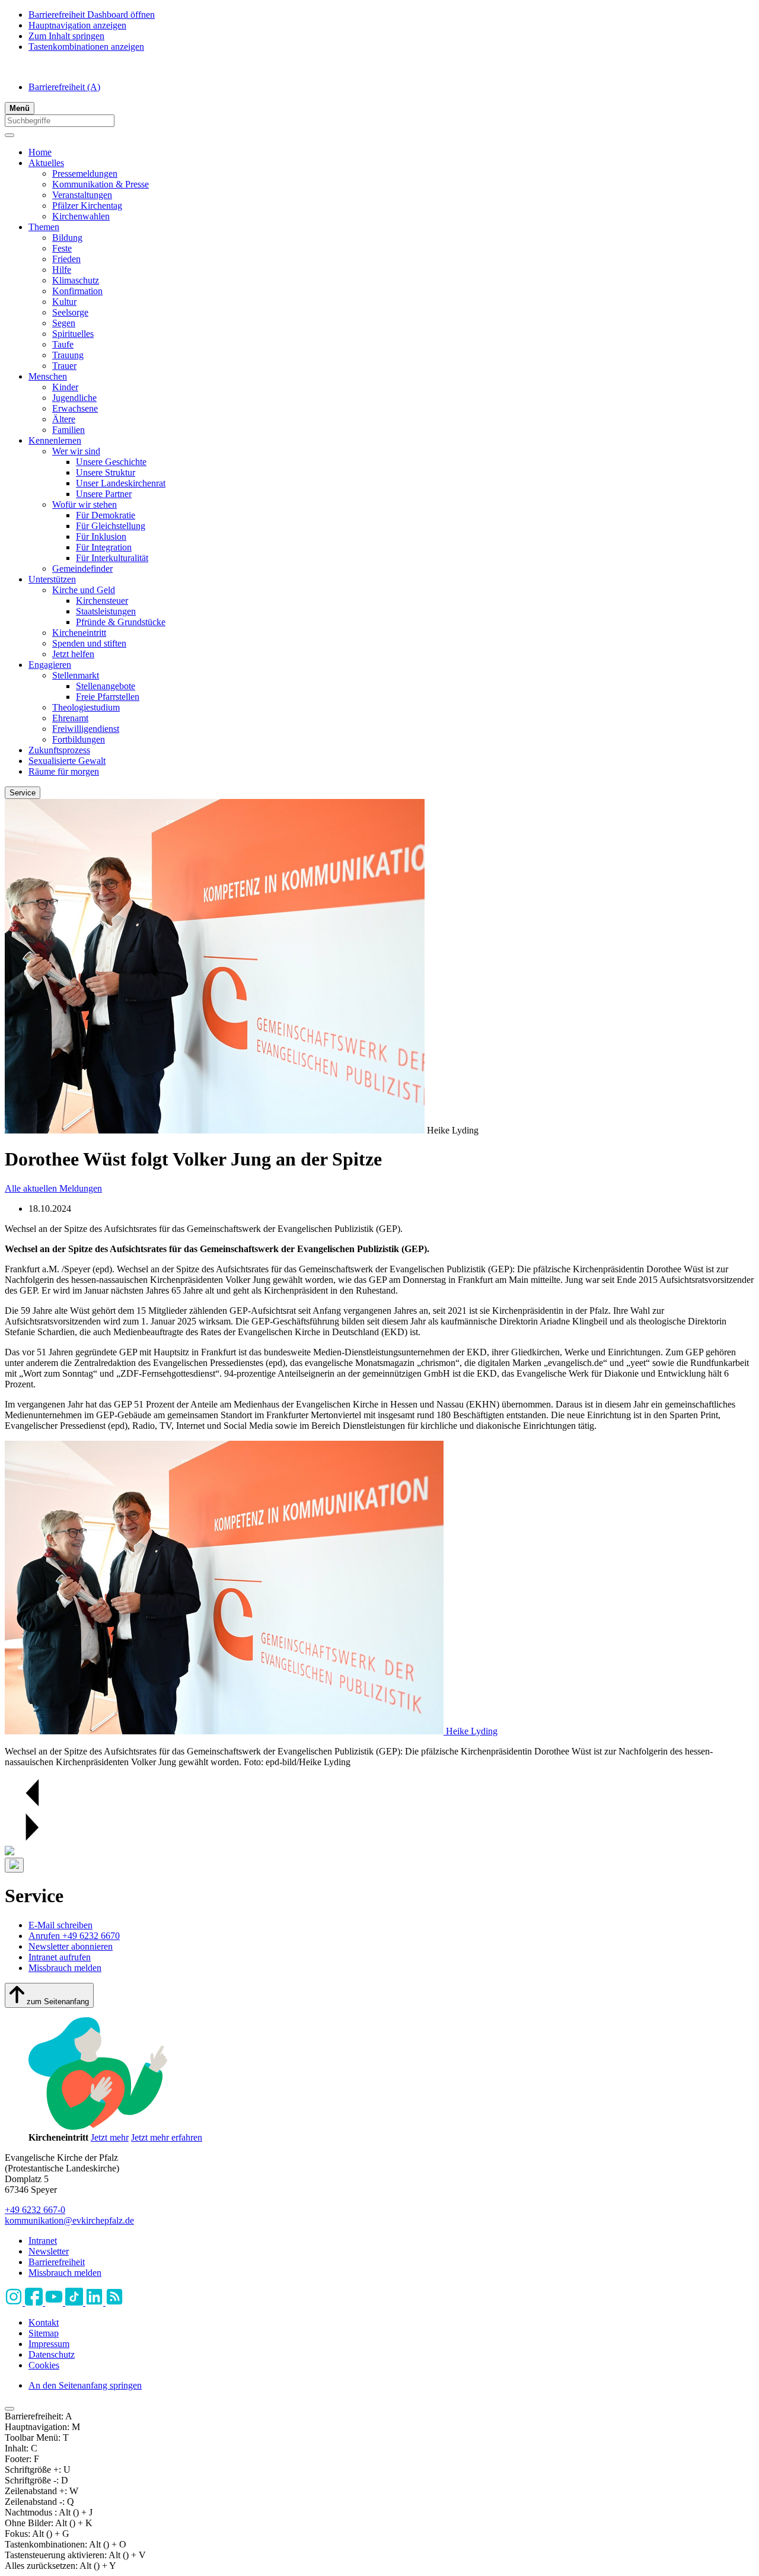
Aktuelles (46, 163)
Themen (44, 227)
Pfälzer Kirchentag (87, 206)
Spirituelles (73, 334)
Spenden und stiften (89, 643)
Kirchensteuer (102, 601)
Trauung (68, 355)
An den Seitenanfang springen (85, 2385)
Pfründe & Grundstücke (121, 622)
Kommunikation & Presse (101, 184)
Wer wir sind (76, 451)
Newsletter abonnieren (71, 1946)
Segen (64, 323)
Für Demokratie (106, 515)
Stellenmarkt (76, 675)
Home (40, 152)
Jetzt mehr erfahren (167, 2137)
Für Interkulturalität (112, 558)
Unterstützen (52, 579)
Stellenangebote (106, 686)
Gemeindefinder (82, 569)
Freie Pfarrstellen (108, 697)
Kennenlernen (55, 440)
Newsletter (49, 2251)
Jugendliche (74, 398)
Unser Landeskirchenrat (121, 483)
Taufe (63, 344)
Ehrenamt (70, 718)
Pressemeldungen (85, 173)
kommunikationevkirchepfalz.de (69, 2220)
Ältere (64, 419)
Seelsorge (70, 312)
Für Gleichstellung (111, 526)
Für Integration (104, 547)
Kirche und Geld (84, 590)
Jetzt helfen (73, 654)
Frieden (66, 259)
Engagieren (50, 665)
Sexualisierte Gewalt (67, 761)
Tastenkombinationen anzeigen (86, 47)
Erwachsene (75, 408)
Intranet (43, 2241)
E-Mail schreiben (60, 1925)
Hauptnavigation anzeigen (77, 25)
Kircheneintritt (79, 633)
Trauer (64, 366)
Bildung (67, 238)
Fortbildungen (79, 739)
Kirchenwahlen (81, 216)
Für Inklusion (101, 536)
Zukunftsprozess (59, 750)
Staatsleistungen (106, 611)
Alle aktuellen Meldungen (53, 1188)
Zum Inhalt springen (66, 36)
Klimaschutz (76, 280)
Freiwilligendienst (86, 729)
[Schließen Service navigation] (14, 1865)
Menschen (48, 376)
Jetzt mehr (110, 2137)
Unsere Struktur (106, 472)
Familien (68, 430)
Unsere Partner (104, 494)
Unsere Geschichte (111, 462)
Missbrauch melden (65, 1968)
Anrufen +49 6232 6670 (74, 1936)
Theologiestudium (86, 707)
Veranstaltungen (82, 195)
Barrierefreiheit (64, 87)
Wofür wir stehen (84, 504)
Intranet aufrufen (60, 1957)
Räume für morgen (64, 771)
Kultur (64, 302)
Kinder (65, 387)
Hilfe (62, 270)
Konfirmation (77, 291)
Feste (62, 248)
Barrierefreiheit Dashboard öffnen (92, 15)
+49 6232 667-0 (35, 2210)
